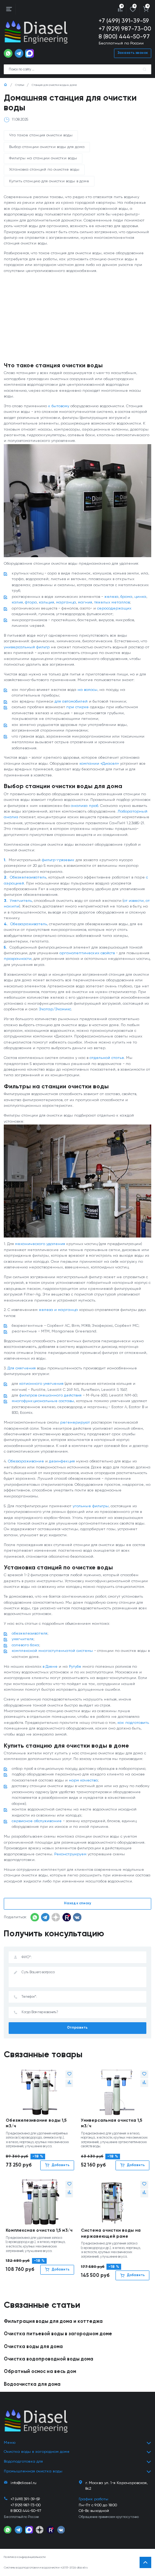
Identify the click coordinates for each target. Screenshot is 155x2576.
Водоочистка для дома (32, 2384)
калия (17, 602)
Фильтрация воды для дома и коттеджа (53, 2322)
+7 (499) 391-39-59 (124, 21)
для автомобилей (71, 701)
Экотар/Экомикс (55, 1009)
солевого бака (25, 1645)
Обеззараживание (26, 1461)
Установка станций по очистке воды (44, 170)
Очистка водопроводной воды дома (49, 2359)
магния (85, 602)
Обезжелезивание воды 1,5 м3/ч (36, 2123)
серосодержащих (114, 608)
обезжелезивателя (30, 1633)
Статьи (20, 85)
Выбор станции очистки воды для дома (47, 147)
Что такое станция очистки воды (41, 135)
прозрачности (18, 959)
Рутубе (75, 1667)
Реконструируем (70, 1854)
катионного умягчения (41, 1384)
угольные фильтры (91, 1506)
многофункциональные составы (43, 1401)
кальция (46, 602)
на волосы (87, 690)
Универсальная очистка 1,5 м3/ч (112, 2123)
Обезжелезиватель (28, 877)
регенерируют (75, 1422)
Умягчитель (21, 901)
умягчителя (23, 1639)
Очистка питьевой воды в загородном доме (58, 2334)
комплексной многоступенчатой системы (52, 1651)
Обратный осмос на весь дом (40, 2372)
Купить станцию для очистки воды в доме (49, 181)
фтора (31, 602)
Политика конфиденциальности (25, 2557)
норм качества (83, 1780)
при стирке (77, 707)
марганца (66, 602)
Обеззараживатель (29, 924)
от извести (134, 901)
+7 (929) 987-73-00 (125, 29)
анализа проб (84, 806)
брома (126, 597)
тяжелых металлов (112, 602)
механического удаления (40, 1244)
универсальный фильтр (27, 647)
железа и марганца (58, 1310)
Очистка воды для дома (33, 2347)
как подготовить (133, 1723)
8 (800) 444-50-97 (124, 37)
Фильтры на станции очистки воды (43, 158)
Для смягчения (22, 1368)
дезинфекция (62, 1461)
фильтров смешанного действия (50, 1395)
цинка (140, 597)
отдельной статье (107, 1058)
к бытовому (59, 406)
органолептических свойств (87, 953)
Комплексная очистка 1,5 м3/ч (39, 2231)
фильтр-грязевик (58, 860)
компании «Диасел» (99, 764)
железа (111, 597)
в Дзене (50, 1667)
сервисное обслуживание (37, 1821)
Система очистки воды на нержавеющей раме (111, 2233)
